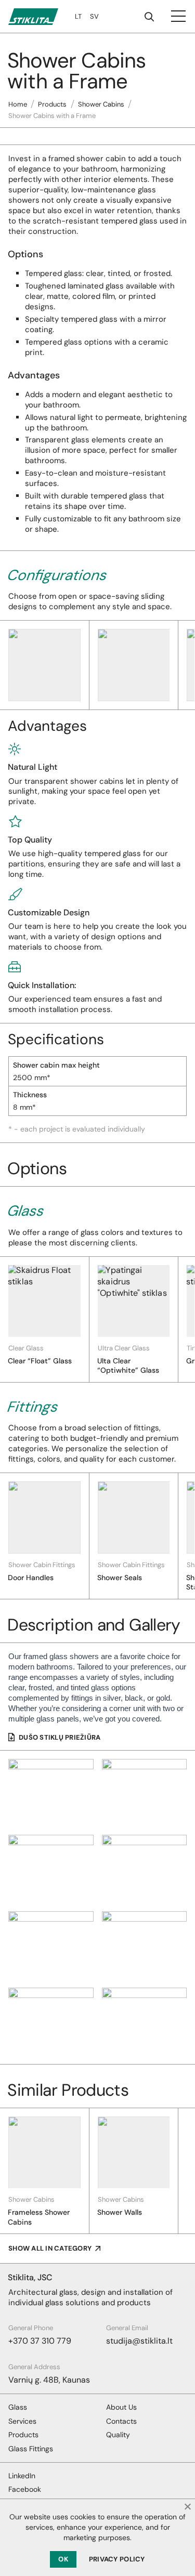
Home (18, 104)
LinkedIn (22, 2476)
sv (94, 16)
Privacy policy (117, 2559)
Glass (18, 2407)
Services (22, 2421)
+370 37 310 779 (40, 2341)
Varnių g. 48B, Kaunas (49, 2380)
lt (78, 16)
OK (63, 2559)
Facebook (25, 2489)
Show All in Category (50, 2248)
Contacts (121, 2421)
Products (52, 104)
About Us (121, 2407)
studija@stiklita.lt (139, 2341)
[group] (45, 1319)
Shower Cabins (101, 104)
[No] (187, 2506)
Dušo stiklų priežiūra (60, 1737)
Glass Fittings (31, 2449)
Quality (118, 2435)
